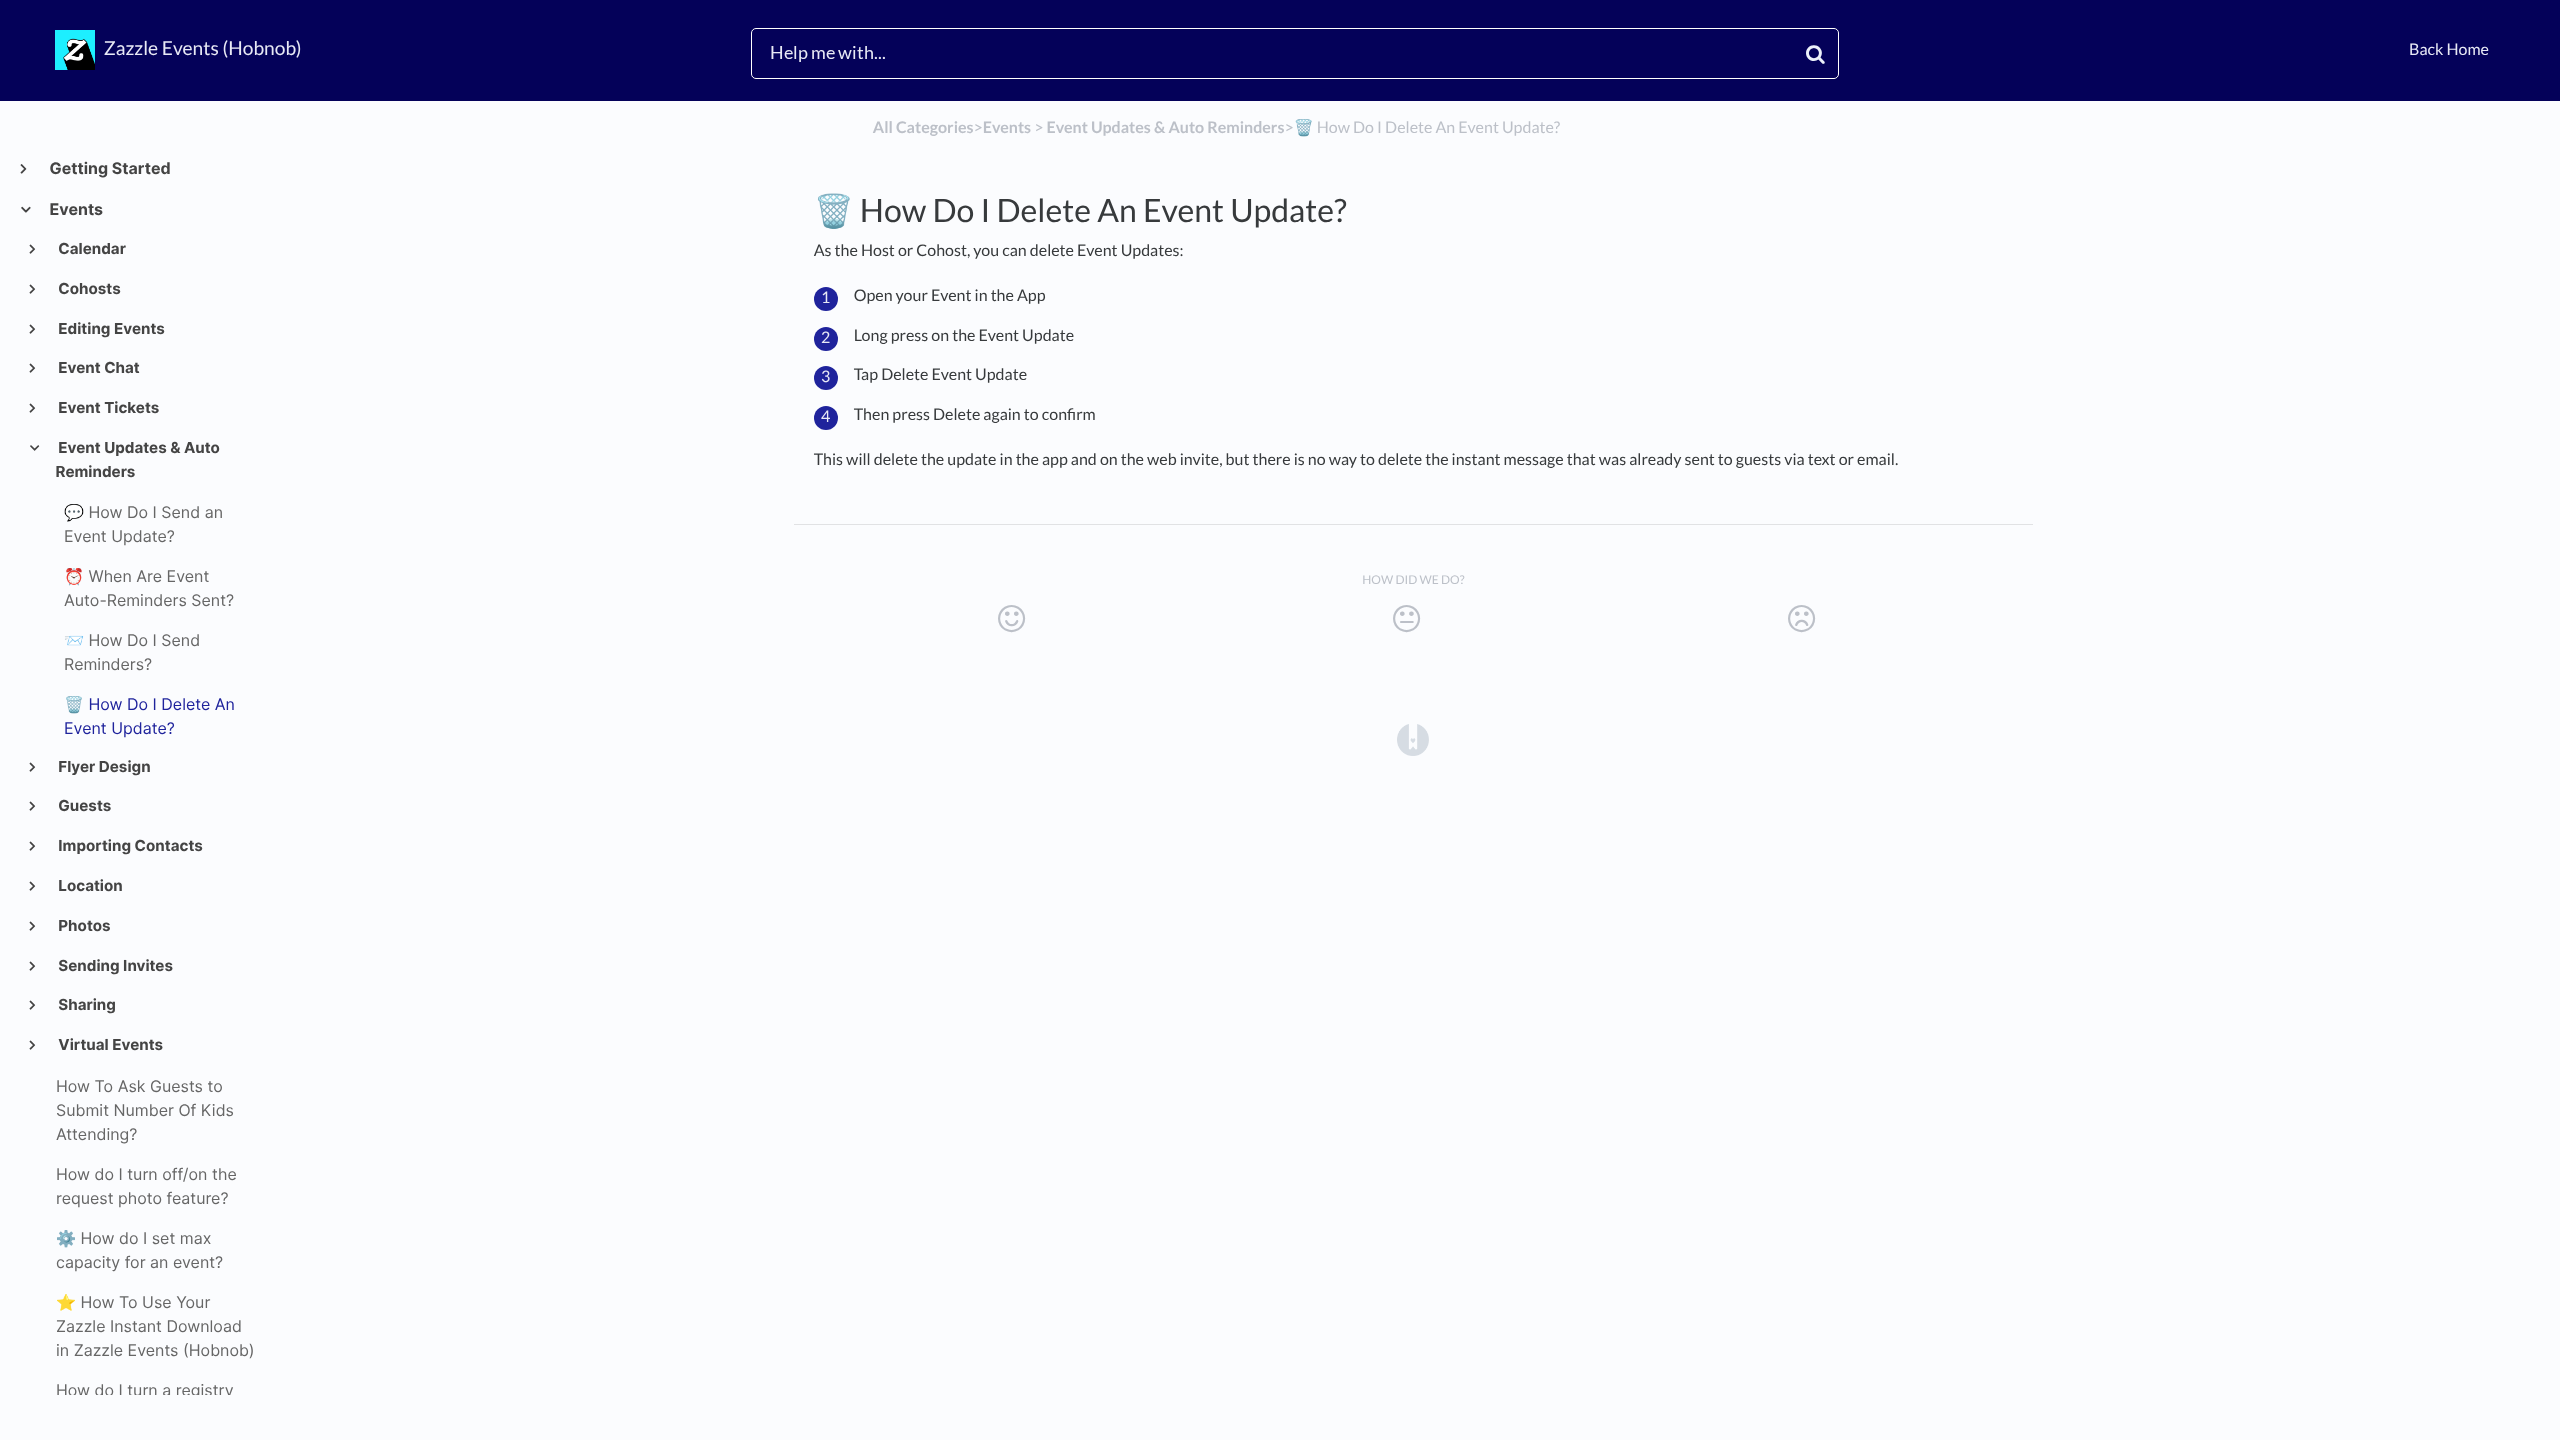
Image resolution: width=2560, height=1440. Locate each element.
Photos (83, 925)
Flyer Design (103, 766)
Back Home (2449, 49)
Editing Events (110, 328)
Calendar (91, 248)
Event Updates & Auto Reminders (138, 459)
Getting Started (109, 168)
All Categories (923, 127)
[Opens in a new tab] (1413, 738)
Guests (84, 805)
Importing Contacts (129, 845)
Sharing (86, 1004)
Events (75, 209)
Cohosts (88, 288)
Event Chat (98, 367)
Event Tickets (108, 407)
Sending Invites (114, 965)
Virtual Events (109, 1044)
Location (89, 885)
